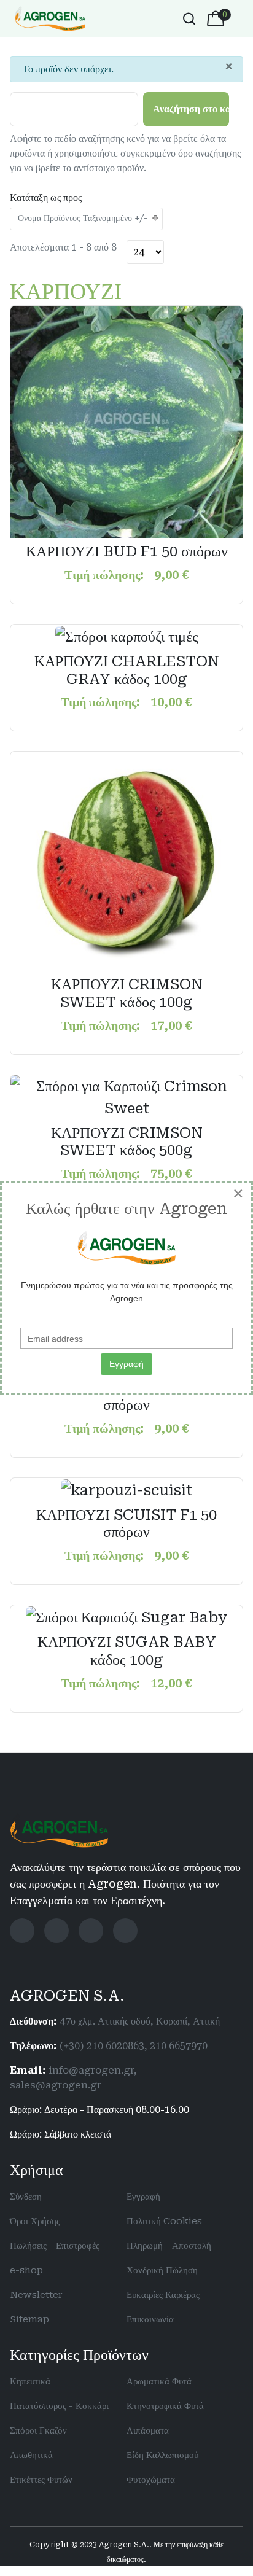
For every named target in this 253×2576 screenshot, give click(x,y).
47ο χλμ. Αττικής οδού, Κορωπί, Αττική (140, 2021)
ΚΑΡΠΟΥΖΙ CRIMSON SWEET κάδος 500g (127, 1142)
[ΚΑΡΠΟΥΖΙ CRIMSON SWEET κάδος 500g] (126, 1096)
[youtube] (91, 1931)
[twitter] (56, 1931)
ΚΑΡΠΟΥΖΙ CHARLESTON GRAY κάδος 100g (127, 670)
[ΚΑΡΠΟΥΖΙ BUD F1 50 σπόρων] (126, 421)
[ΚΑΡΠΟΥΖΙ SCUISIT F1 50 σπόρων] (126, 1489)
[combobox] (189, 18)
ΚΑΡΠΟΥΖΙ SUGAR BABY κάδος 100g (127, 1651)
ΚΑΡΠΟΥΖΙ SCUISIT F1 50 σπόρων (126, 1524)
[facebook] (22, 1931)
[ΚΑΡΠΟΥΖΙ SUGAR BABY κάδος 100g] (127, 1616)
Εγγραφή (126, 1364)
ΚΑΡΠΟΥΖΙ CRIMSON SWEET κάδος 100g (127, 993)
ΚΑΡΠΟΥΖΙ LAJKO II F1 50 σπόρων (126, 1396)
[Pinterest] (125, 1931)
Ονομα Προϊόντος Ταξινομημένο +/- (83, 218)
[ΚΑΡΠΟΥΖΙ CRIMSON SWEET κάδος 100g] (126, 860)
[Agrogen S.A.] (50, 18)
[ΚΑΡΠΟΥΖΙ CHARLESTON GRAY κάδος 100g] (127, 636)
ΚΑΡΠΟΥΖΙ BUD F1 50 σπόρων (127, 551)
